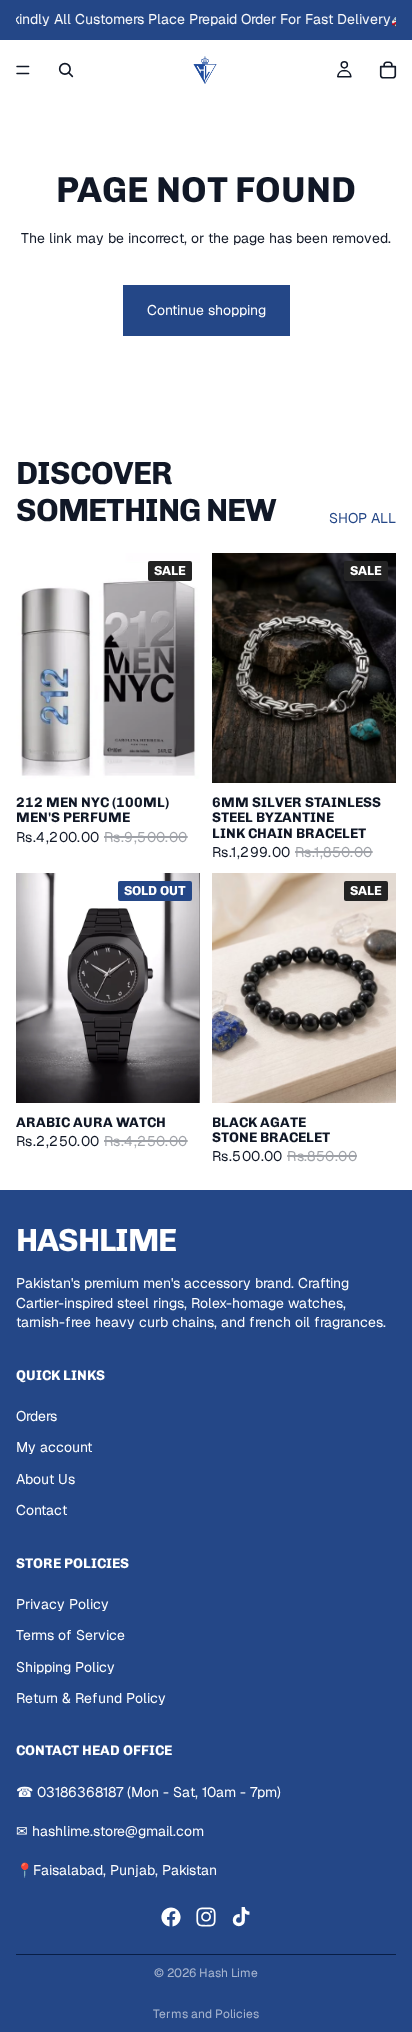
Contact (41, 1510)
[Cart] (388, 70)
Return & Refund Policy (91, 1699)
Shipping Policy (65, 1667)
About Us (45, 1479)
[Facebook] (171, 1917)
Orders (36, 1416)
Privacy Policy (62, 1604)
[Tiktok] (241, 1917)
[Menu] (23, 70)
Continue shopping (206, 310)
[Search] (66, 70)
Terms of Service (70, 1635)
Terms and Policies (206, 2014)
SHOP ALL (362, 518)
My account (54, 1447)
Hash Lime (228, 1973)
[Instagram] (206, 1917)
